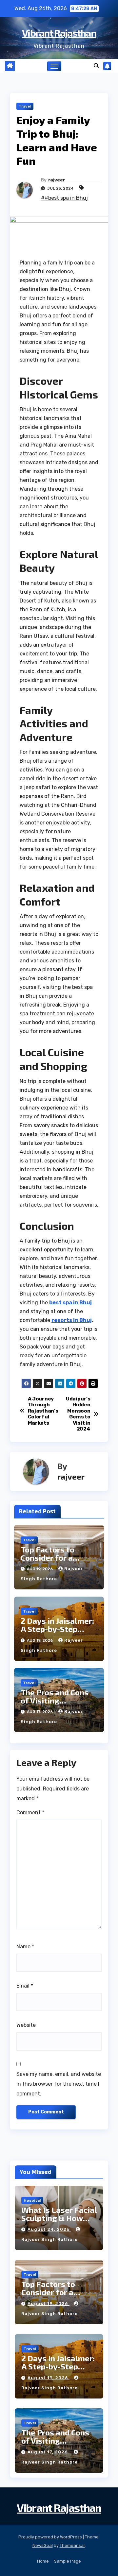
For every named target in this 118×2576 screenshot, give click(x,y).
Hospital (32, 2200)
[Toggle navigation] (54, 66)
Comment (30, 1813)
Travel (25, 106)
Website (26, 2025)
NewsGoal (43, 2545)
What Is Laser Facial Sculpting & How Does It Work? (59, 2218)
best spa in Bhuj (70, 1303)
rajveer (57, 180)
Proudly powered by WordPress (51, 2537)
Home (43, 2561)
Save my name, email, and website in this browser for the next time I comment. (59, 2084)
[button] (96, 66)
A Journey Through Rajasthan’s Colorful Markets (43, 1411)
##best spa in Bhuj (64, 198)
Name (25, 1947)
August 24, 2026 (49, 2229)
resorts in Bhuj (72, 1320)
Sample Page (68, 2561)
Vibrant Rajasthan (59, 33)
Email (25, 1986)
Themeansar (72, 2545)
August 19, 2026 (49, 2304)
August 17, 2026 (48, 2452)
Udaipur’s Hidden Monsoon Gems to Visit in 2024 (78, 1414)
